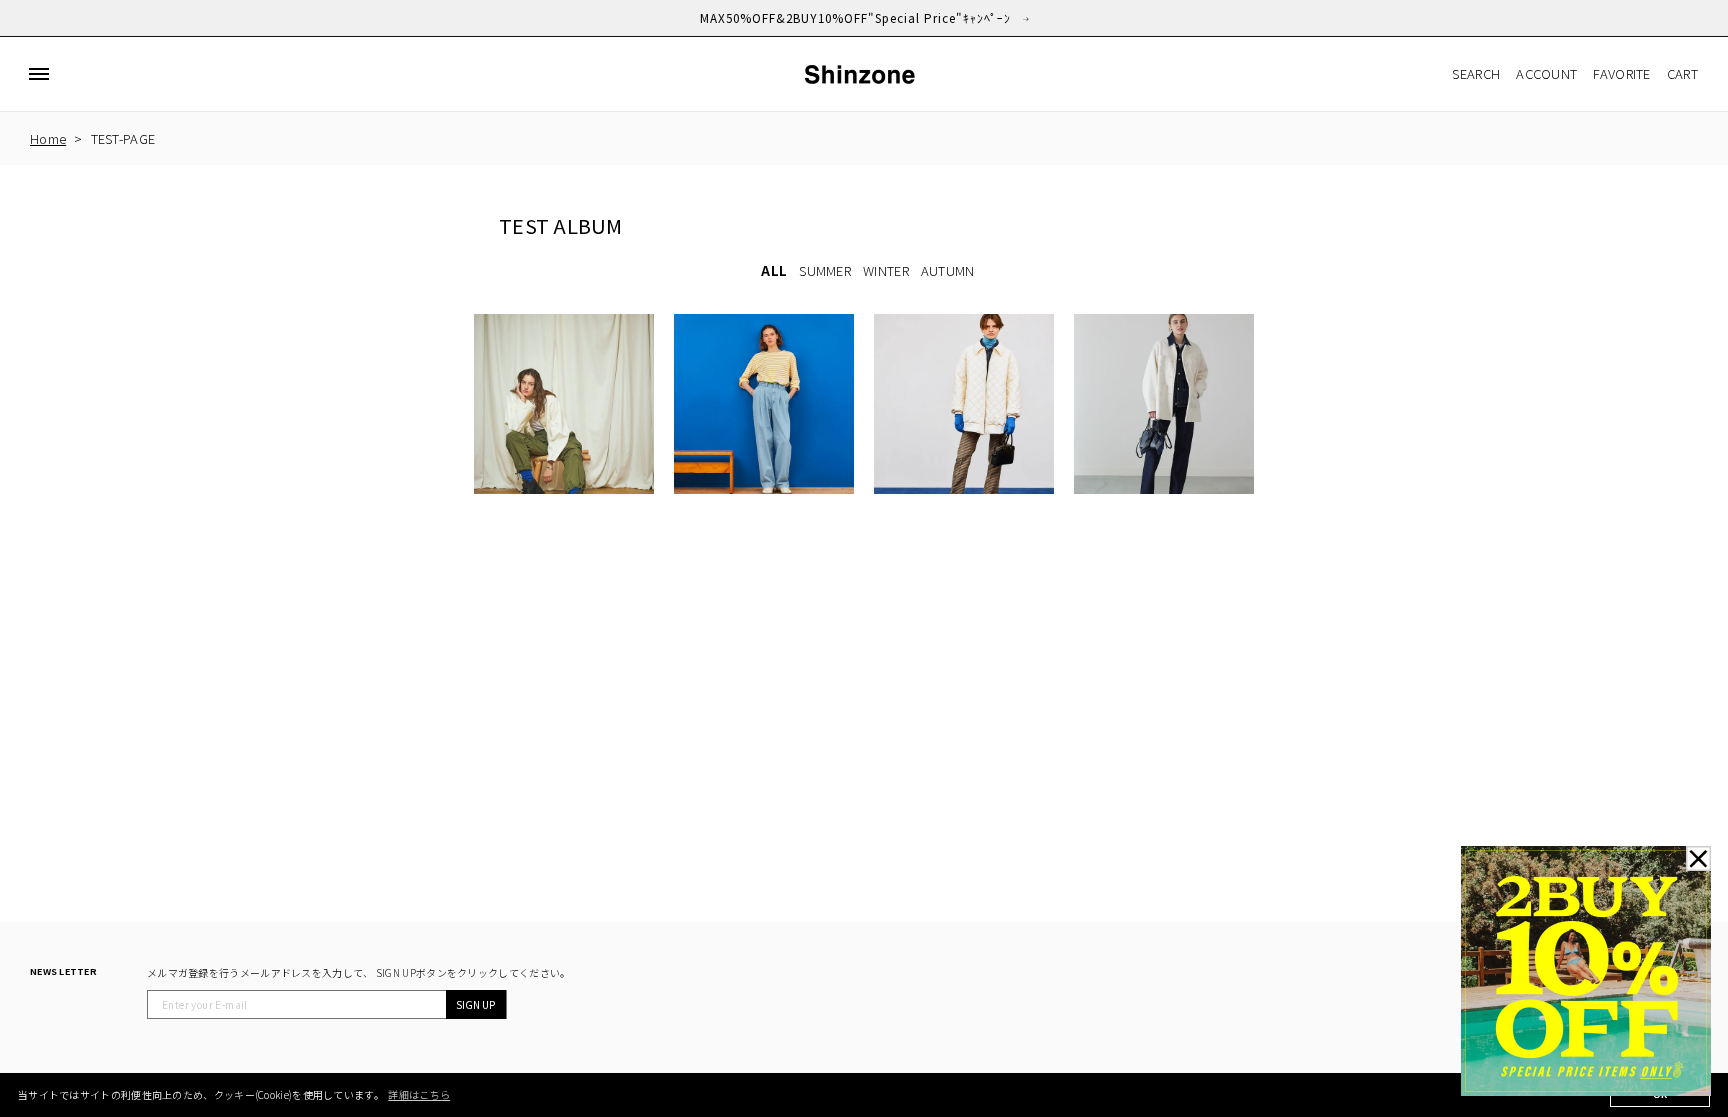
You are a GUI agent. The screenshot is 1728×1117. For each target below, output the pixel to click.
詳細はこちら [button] (419, 1094)
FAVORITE (1621, 73)
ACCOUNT (1546, 73)
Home (48, 138)
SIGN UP (475, 1004)
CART (1682, 73)
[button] (39, 74)
